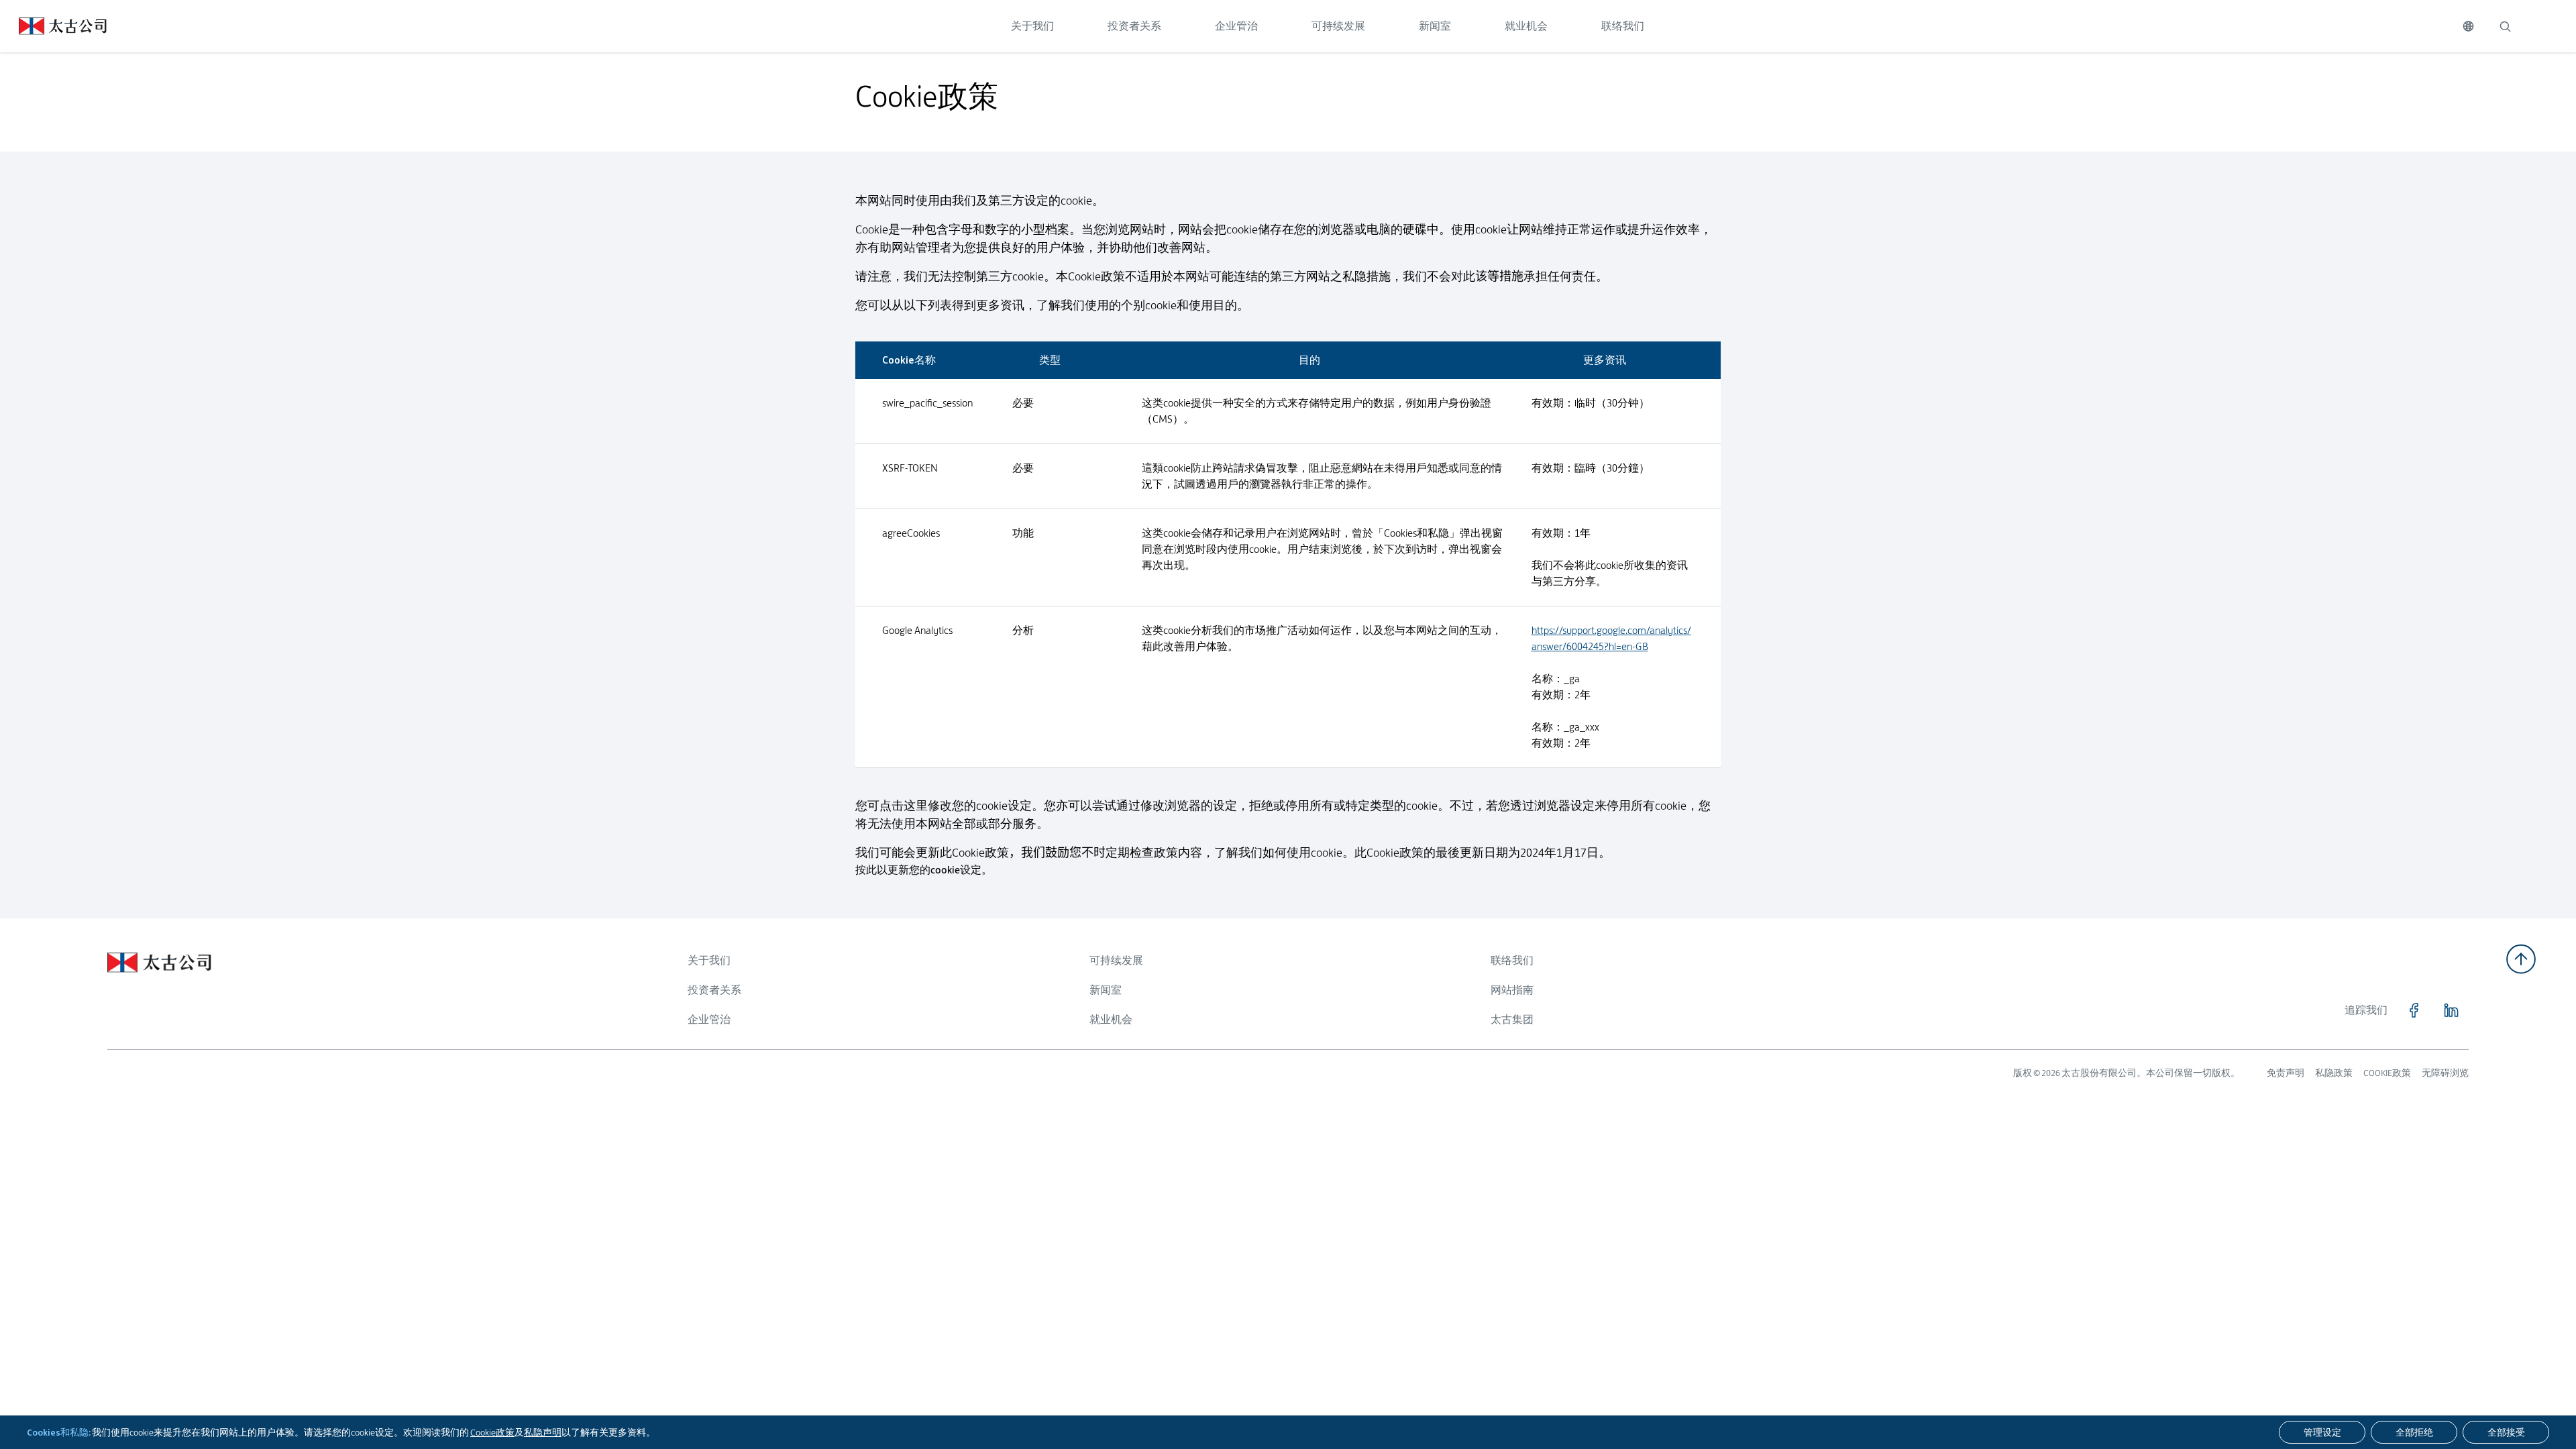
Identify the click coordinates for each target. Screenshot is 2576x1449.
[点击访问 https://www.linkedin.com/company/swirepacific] (2451, 1010)
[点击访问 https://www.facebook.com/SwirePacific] (2414, 1010)
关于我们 (1032, 26)
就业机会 (1526, 26)
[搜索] (2505, 26)
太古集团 (1512, 1019)
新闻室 (1435, 26)
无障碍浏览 (2445, 1073)
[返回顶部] (2521, 959)
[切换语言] (2468, 26)
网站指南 (1512, 990)
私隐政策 (2334, 1073)
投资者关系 (1134, 26)
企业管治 (1236, 26)
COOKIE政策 (2387, 1073)
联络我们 (1623, 26)
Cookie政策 (492, 1432)
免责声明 (2286, 1073)
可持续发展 (1338, 26)
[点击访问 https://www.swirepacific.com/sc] (53, 26)
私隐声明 (543, 1432)
